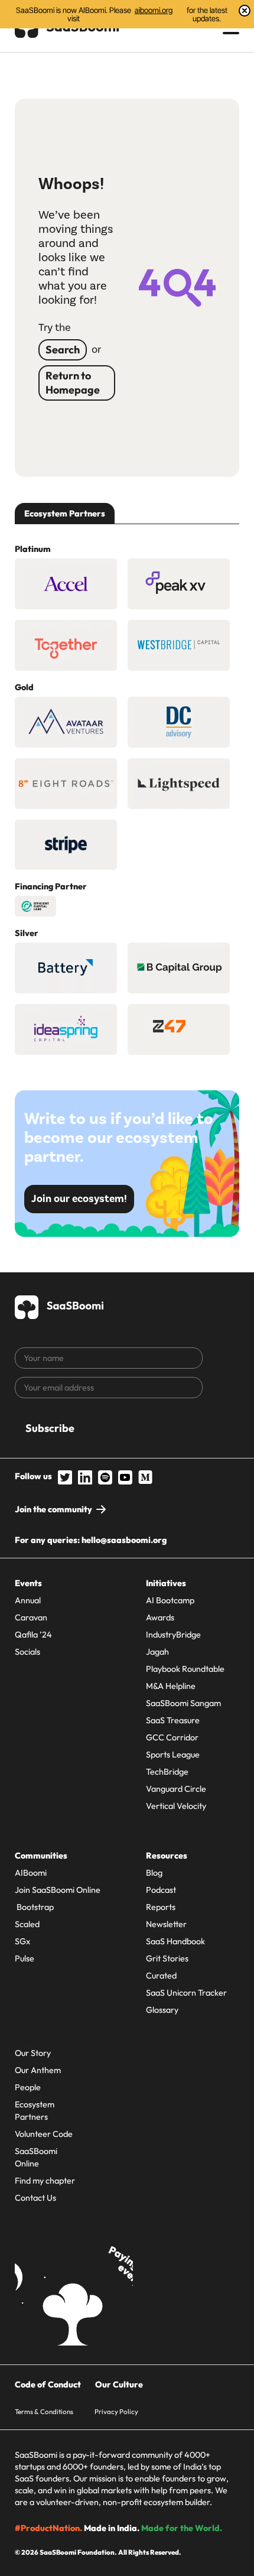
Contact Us (35, 2198)
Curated (161, 1976)
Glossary (162, 2010)
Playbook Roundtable (185, 1669)
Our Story (33, 2053)
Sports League (173, 1755)
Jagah (157, 1652)
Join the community (53, 1509)
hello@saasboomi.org (124, 1540)
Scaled (27, 1924)
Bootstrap (34, 1907)
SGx (22, 1941)
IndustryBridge (173, 1635)
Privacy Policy (116, 2411)
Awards (160, 1617)
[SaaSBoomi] (60, 1305)
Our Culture (119, 2385)
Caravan (31, 1617)
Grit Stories (167, 1958)
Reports (161, 1907)
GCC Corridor (172, 1737)
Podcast (161, 1890)
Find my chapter (45, 2181)
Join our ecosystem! (79, 1199)
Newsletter (166, 1924)
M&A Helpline (171, 1686)
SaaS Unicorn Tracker (186, 1993)
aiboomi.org (154, 10)
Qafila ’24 (33, 1635)
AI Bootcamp (170, 1600)
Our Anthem (38, 2070)
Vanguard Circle (176, 1789)
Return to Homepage (73, 383)
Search (63, 350)
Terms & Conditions (44, 2411)
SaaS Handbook (175, 1941)
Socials (27, 1652)
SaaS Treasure (173, 1720)
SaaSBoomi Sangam (183, 1703)
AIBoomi (31, 1873)
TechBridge (167, 1772)
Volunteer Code (44, 2134)
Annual (28, 1600)
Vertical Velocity (176, 1806)
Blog (154, 1873)
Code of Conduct (48, 2385)
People (28, 2087)
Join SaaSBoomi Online (58, 1890)
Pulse (25, 1958)
